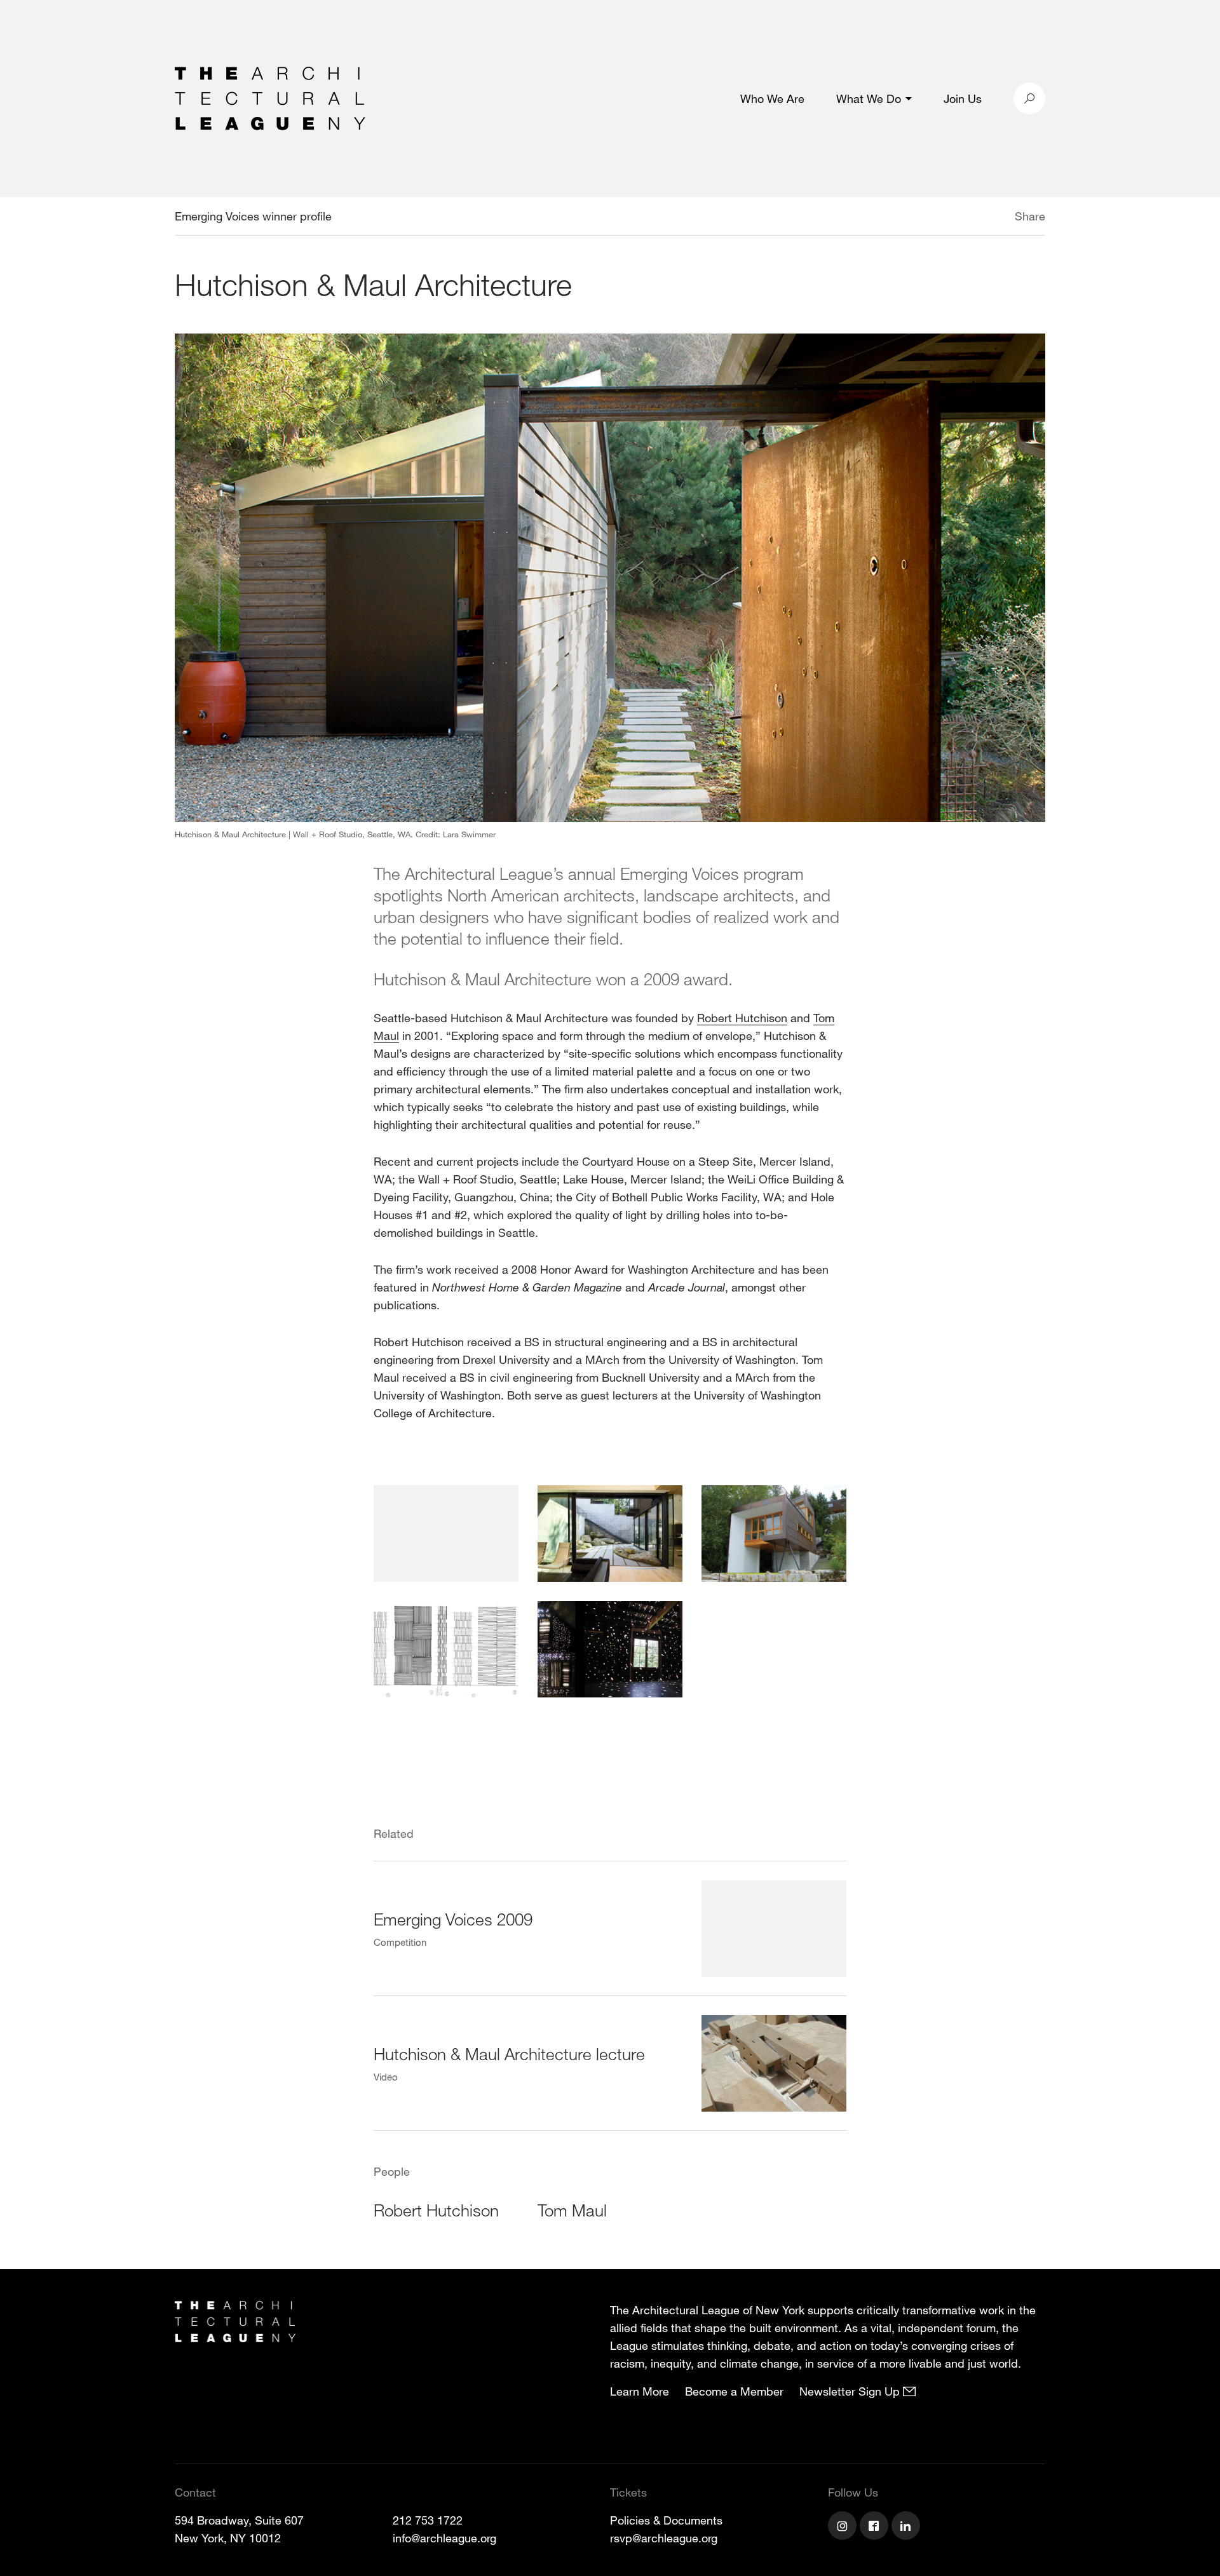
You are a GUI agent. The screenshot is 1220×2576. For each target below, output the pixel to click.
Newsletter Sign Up (851, 2391)
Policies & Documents (666, 2520)
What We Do (869, 98)
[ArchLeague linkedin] (907, 2527)
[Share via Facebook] (996, 218)
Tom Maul (572, 2210)
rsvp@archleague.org (664, 2538)
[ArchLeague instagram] (844, 2527)
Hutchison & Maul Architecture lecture (509, 2053)
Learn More (640, 2391)
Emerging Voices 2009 (453, 1919)
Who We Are (772, 98)
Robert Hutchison (742, 1018)
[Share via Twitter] (977, 218)
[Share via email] (948, 218)
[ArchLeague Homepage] (270, 97)
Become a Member (734, 2391)
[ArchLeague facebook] (876, 2527)
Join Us (963, 98)
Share (1030, 216)
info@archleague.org (444, 2538)
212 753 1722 (428, 2520)
